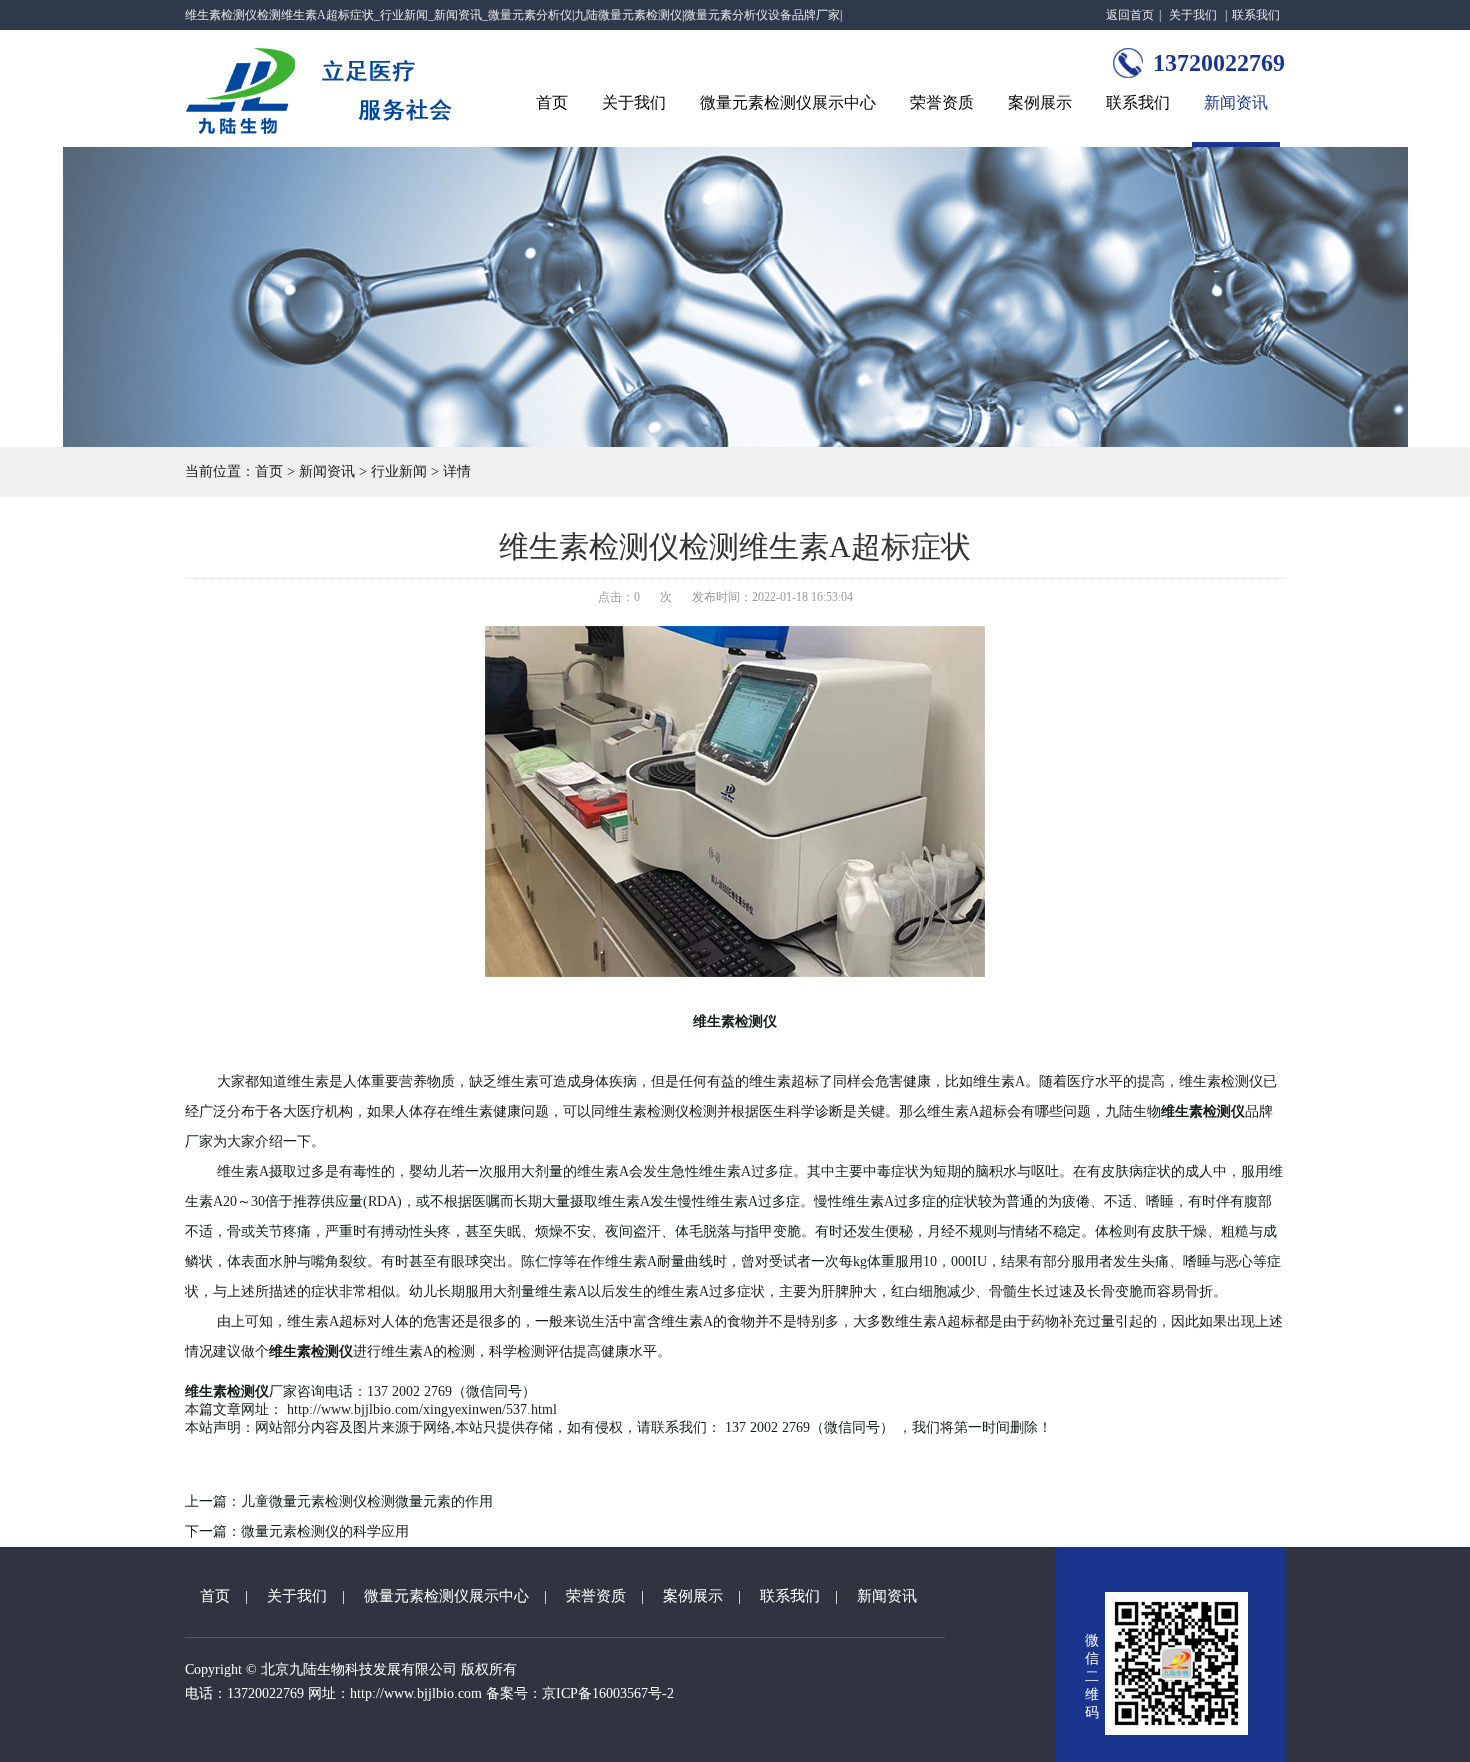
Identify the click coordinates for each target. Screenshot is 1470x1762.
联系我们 (1256, 15)
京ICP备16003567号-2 (608, 1693)
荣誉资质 (942, 102)
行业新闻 (399, 471)
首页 (552, 102)
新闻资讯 (1236, 102)
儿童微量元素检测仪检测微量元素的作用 (367, 1501)
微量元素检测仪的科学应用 (325, 1531)
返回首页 (1130, 15)
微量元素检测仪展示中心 (788, 102)
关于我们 (1193, 15)
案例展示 (1040, 102)
